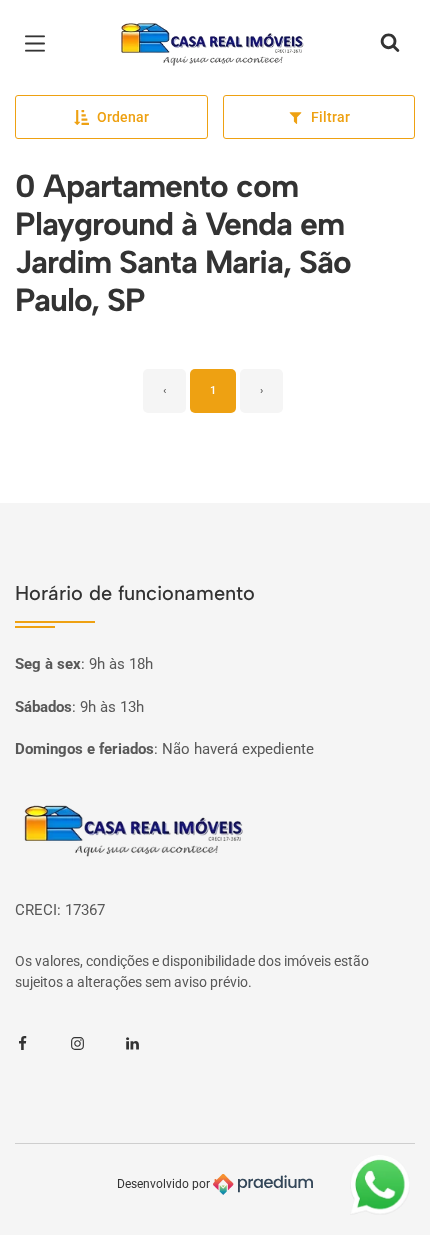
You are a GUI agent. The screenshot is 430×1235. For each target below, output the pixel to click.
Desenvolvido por (165, 1184)
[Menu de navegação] (40, 44)
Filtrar (330, 117)
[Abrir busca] (390, 44)
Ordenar (123, 117)
